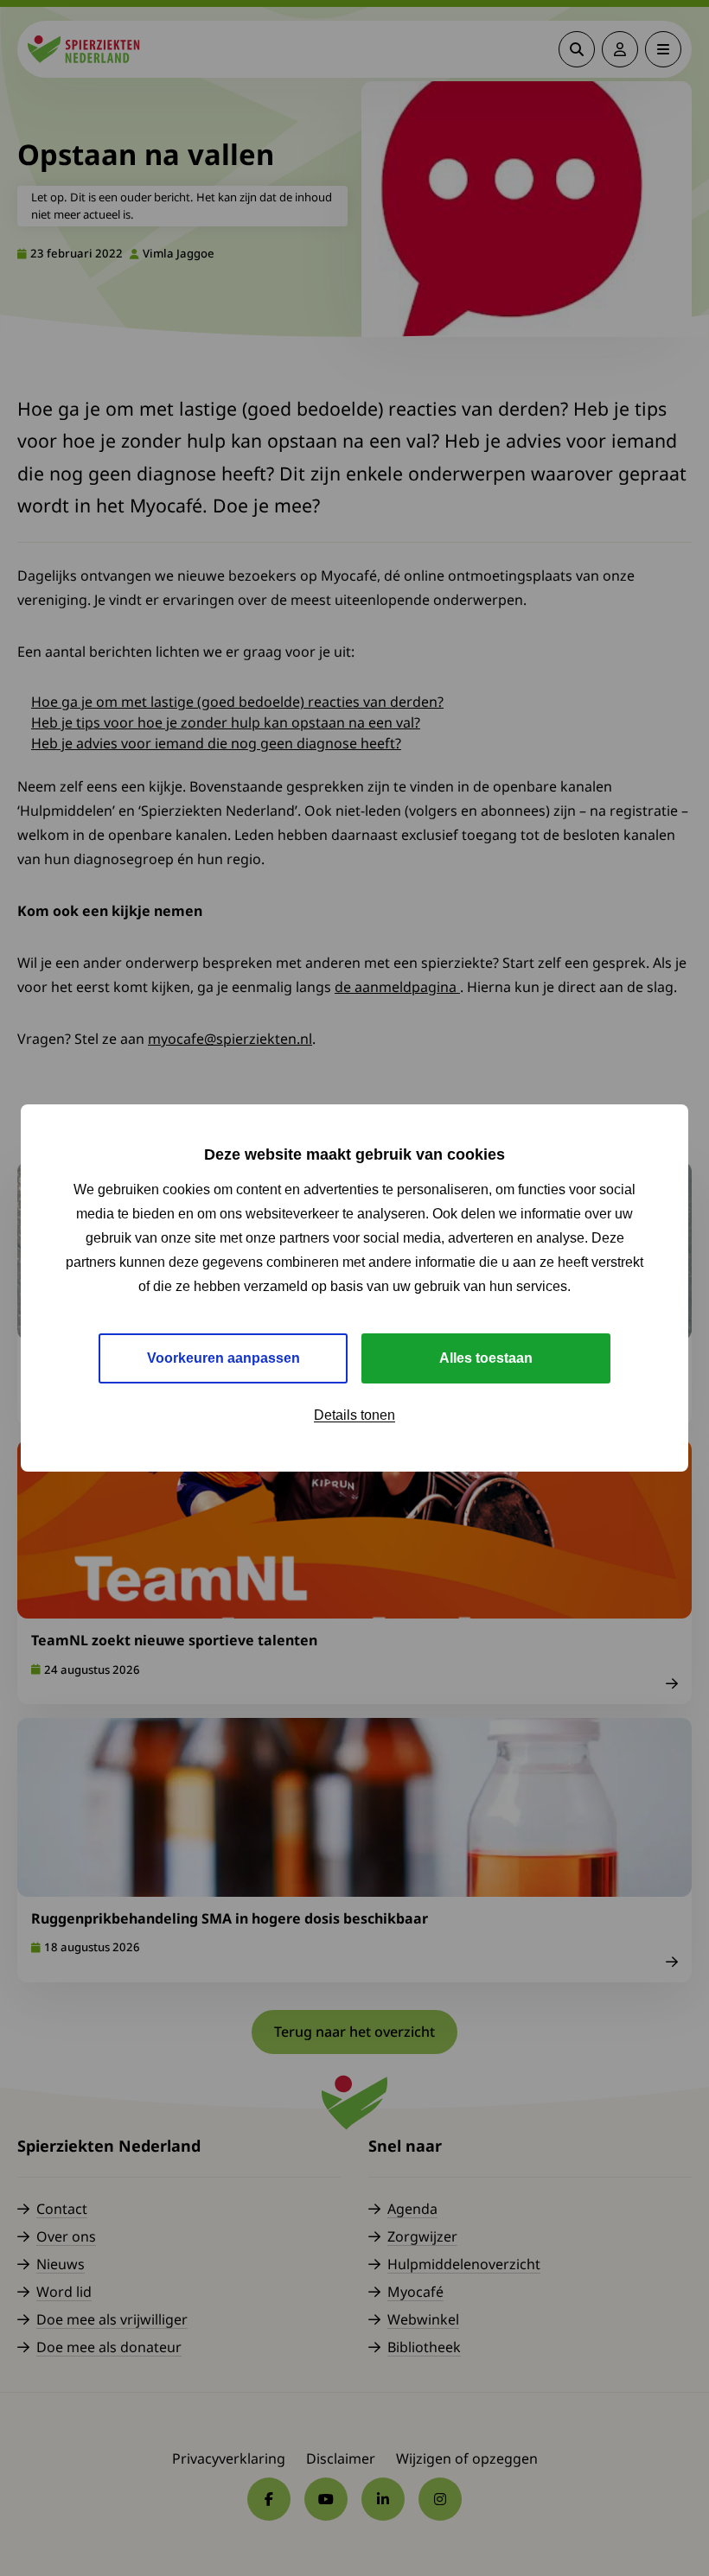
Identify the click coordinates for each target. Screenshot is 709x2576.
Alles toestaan (486, 1358)
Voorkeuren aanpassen (224, 1358)
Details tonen (354, 1415)
